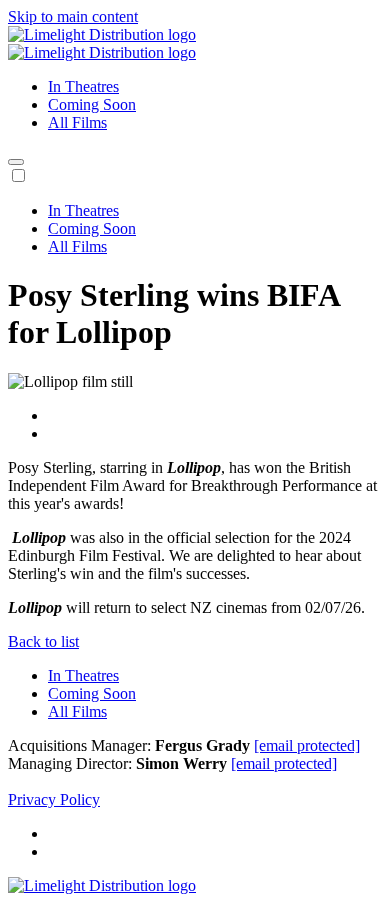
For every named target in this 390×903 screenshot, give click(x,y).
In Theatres (83, 86)
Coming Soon (92, 104)
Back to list (43, 641)
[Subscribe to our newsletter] (16, 162)
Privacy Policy (54, 799)
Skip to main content (73, 16)
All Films (77, 122)
